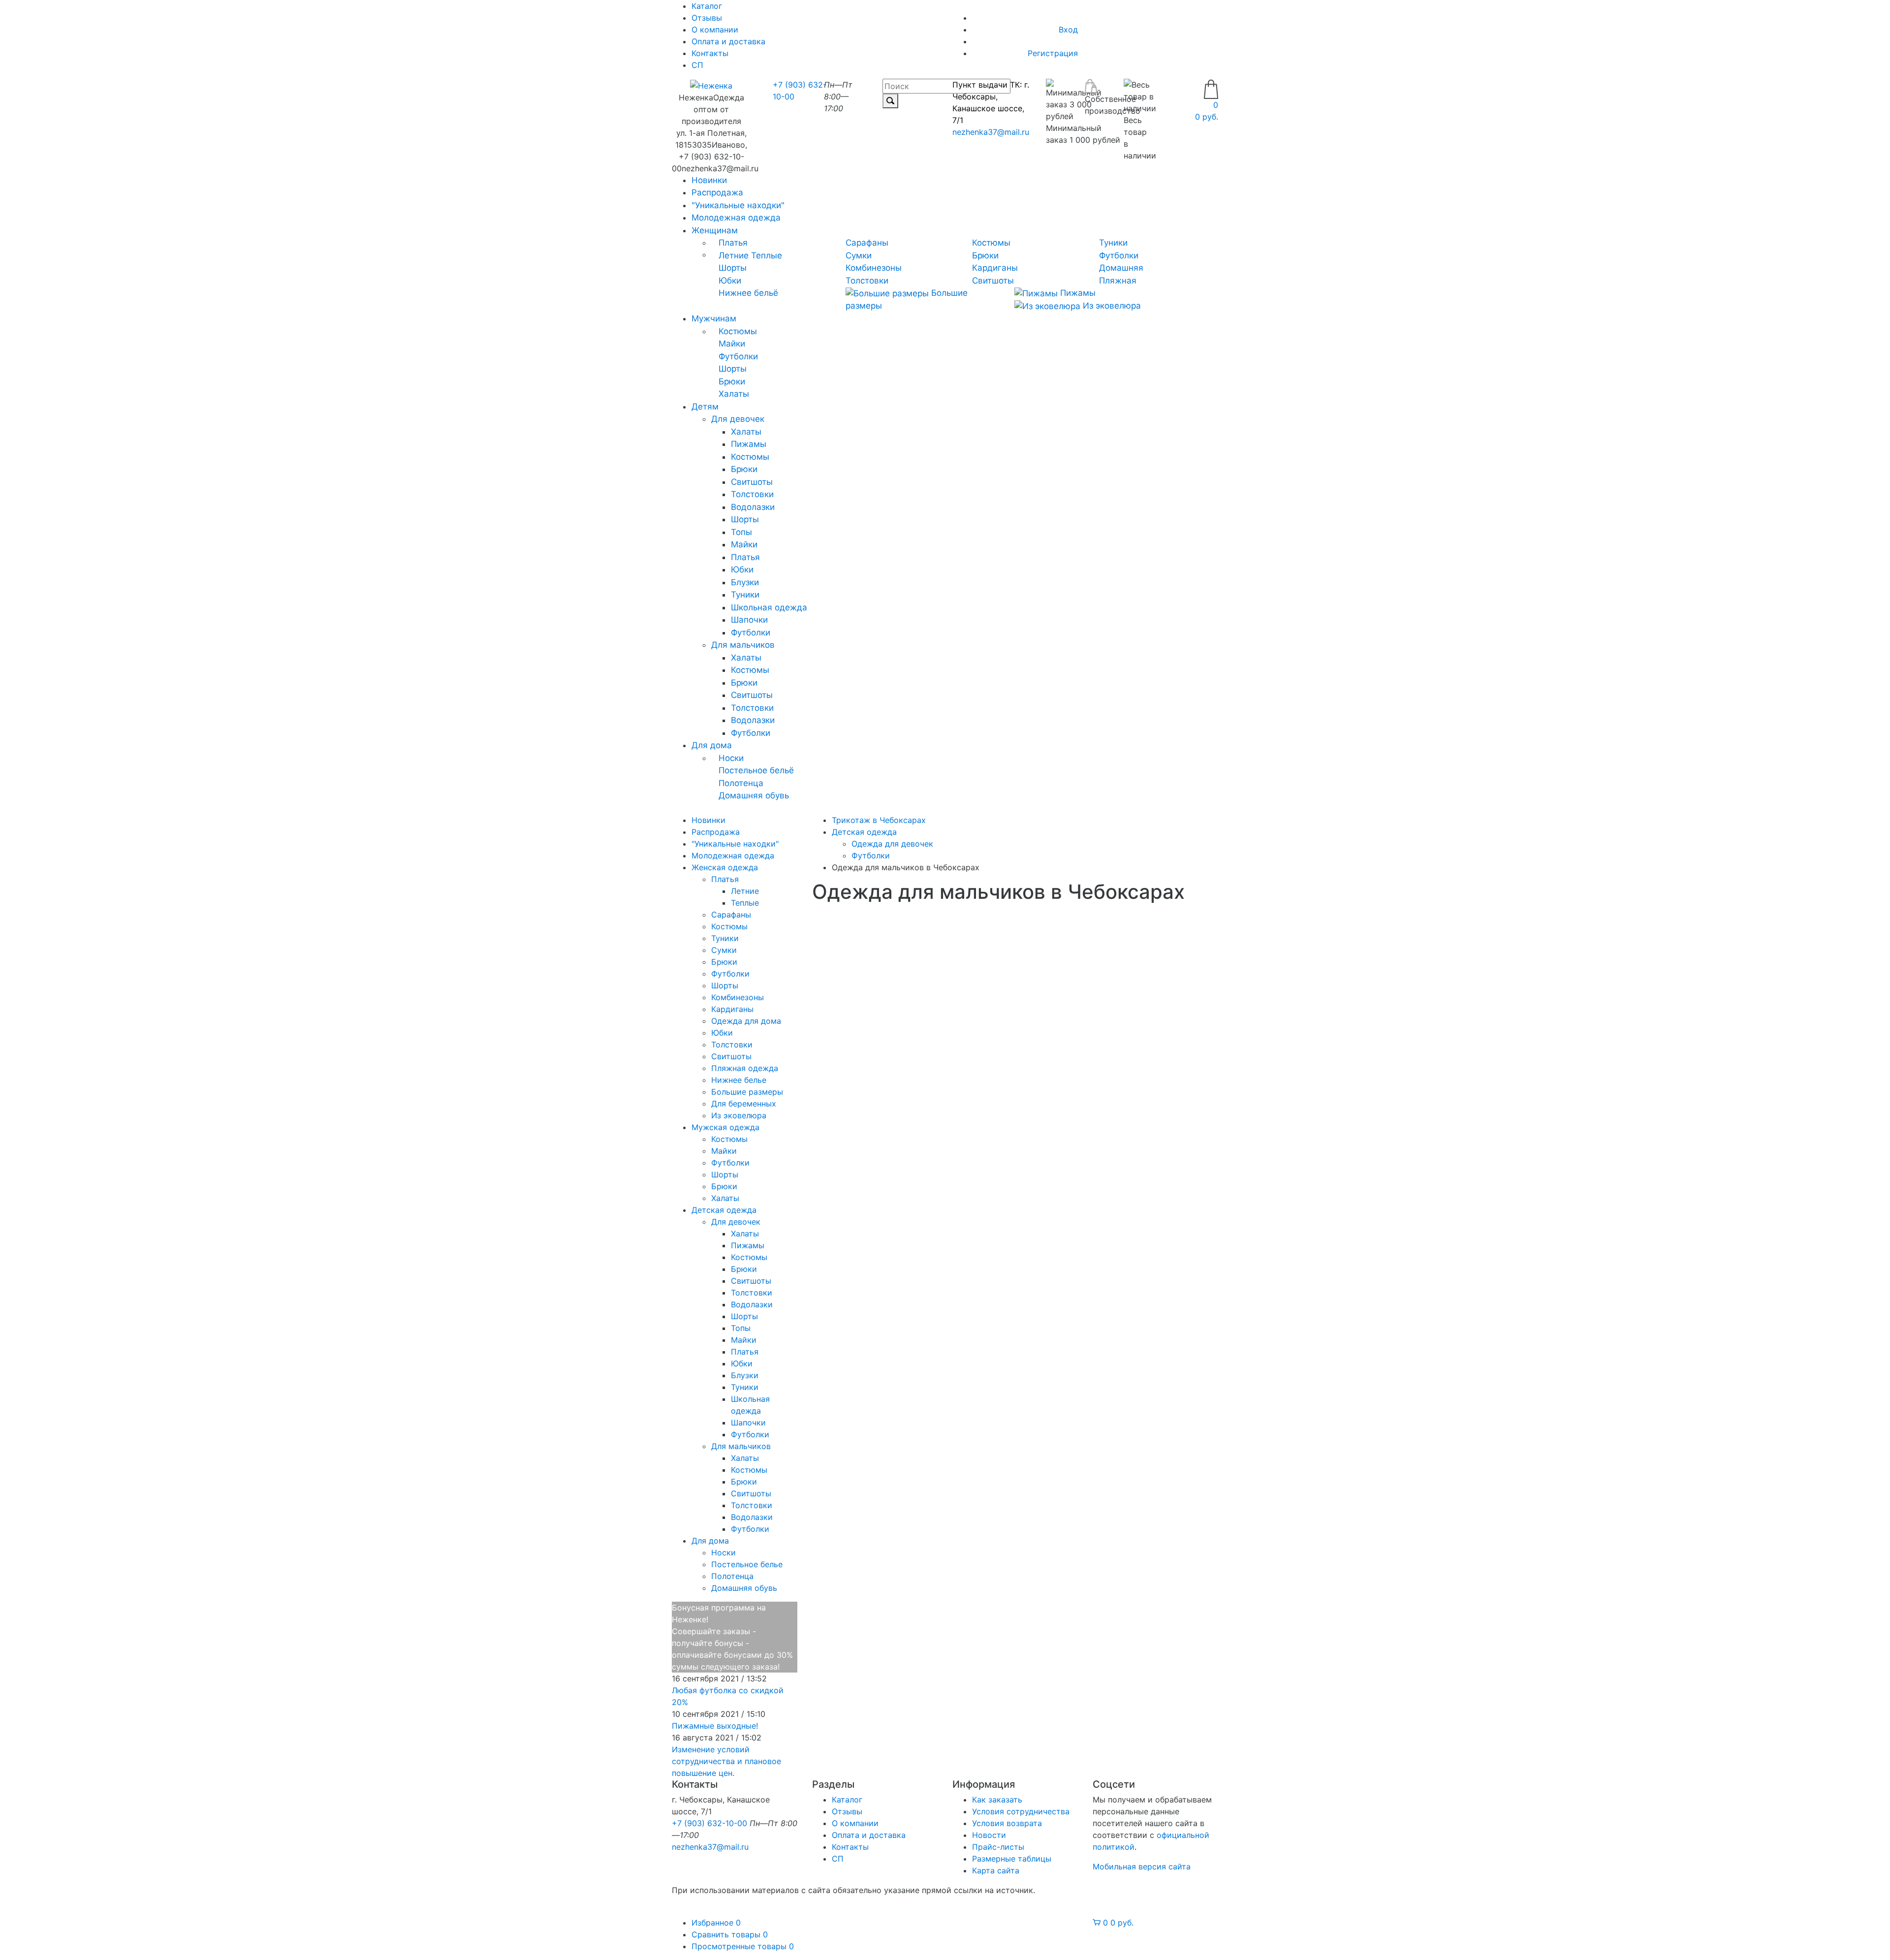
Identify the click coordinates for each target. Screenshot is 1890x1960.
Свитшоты (993, 281)
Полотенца (741, 783)
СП (697, 65)
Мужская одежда (725, 1127)
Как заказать (997, 1800)
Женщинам (715, 230)
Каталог (847, 1800)
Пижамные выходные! (715, 1726)
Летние (734, 255)
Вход (1068, 30)
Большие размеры (747, 1092)
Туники (1113, 243)
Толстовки (867, 281)
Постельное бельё (756, 770)
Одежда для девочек (892, 844)
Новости (989, 1835)
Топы (741, 532)
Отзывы (707, 18)
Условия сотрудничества (1021, 1811)
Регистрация (1053, 53)
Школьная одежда (769, 607)
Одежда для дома (746, 1021)
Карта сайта (996, 1870)
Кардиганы (995, 268)
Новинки (709, 180)
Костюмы (991, 243)
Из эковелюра (1111, 306)
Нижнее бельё (748, 293)
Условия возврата (1007, 1823)
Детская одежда (724, 1210)
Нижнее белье (739, 1080)
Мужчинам (714, 318)
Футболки (1119, 255)
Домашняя (1121, 268)
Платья (733, 243)
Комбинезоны (874, 268)
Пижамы (1077, 293)
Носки (731, 758)
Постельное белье (747, 1564)
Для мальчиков (743, 645)
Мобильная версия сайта (1142, 1866)
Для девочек (738, 419)
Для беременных (744, 1104)
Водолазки (753, 507)
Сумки (859, 255)
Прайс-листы (998, 1847)
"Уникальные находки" (738, 205)
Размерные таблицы (1012, 1859)
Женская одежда (725, 867)
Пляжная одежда (745, 1068)
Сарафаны (867, 243)
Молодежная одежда (736, 218)
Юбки (730, 281)
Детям (705, 407)
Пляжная (1118, 281)
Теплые (767, 255)
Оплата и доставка (728, 41)
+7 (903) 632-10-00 (709, 1823)
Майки (732, 344)
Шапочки (749, 620)
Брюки (985, 255)
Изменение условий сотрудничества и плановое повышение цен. (726, 1761)
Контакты (710, 53)
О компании (715, 30)
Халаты (734, 394)
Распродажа (717, 192)
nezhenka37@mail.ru (991, 132)
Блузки (745, 582)
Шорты (733, 268)
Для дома (712, 745)
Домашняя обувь (754, 795)
